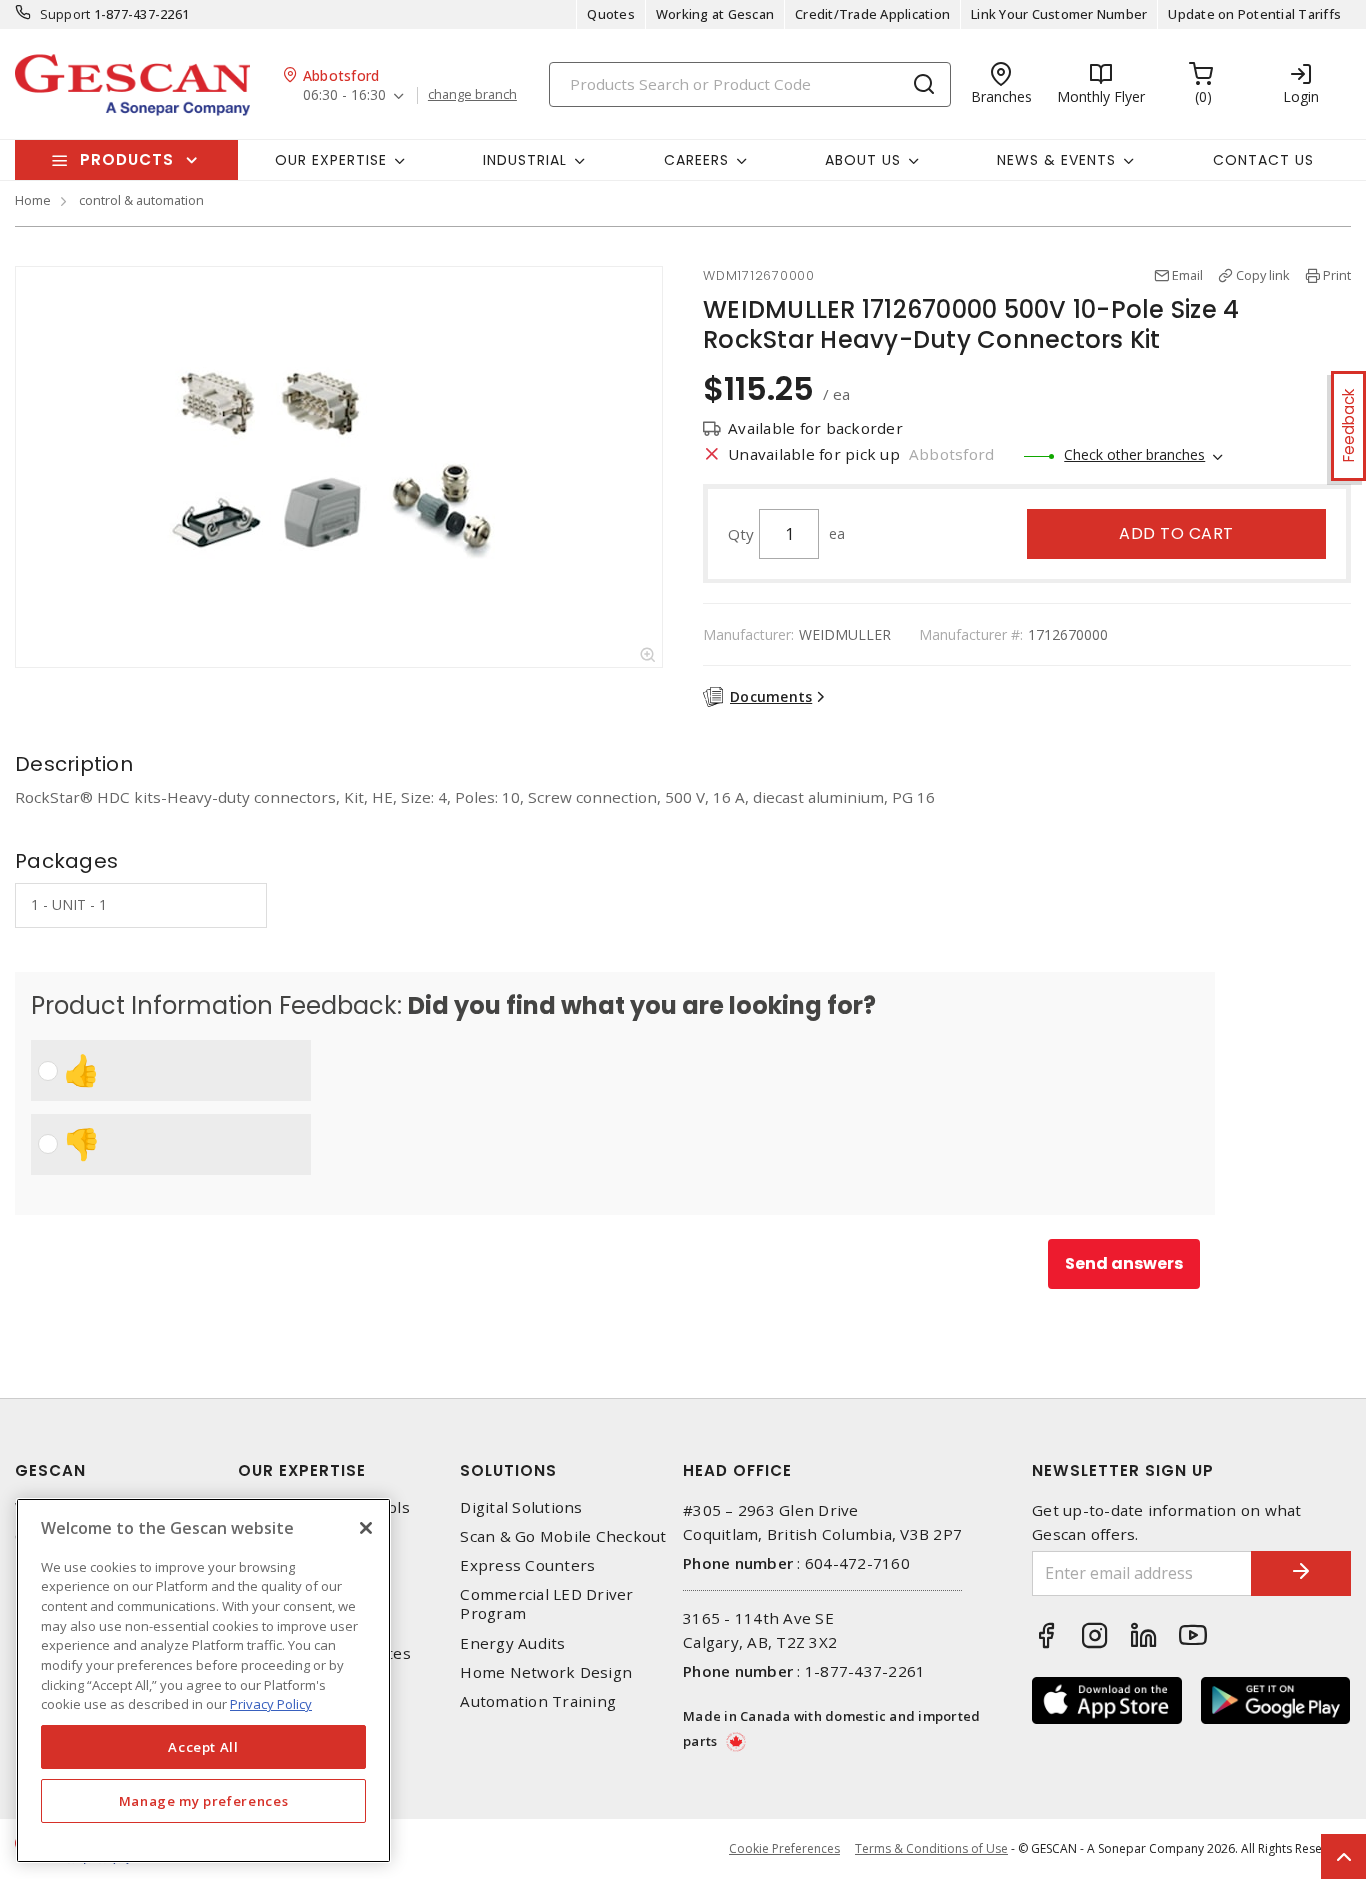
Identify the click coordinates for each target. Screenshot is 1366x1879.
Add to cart (1176, 533)
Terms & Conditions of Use (931, 1848)
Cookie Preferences (784, 1849)
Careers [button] (696, 160)
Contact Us (1263, 160)
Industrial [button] (525, 160)
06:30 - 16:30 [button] (344, 95)
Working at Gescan (715, 14)
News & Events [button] (1056, 160)
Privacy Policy (271, 1704)
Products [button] (127, 159)
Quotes (611, 14)
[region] (203, 1680)
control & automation (141, 200)
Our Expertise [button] (331, 160)
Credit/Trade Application (872, 14)
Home (33, 200)
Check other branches (1134, 454)
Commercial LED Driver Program (546, 1604)
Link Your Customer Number (1059, 14)
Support (65, 14)
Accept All (203, 1747)
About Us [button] (863, 160)
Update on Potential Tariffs (1254, 14)
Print (1337, 275)
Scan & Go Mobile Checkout (563, 1536)
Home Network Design (546, 1672)
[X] (366, 1528)
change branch (472, 95)
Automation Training (538, 1701)
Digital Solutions (521, 1507)
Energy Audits (512, 1643)
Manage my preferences (204, 1801)
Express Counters (527, 1565)
